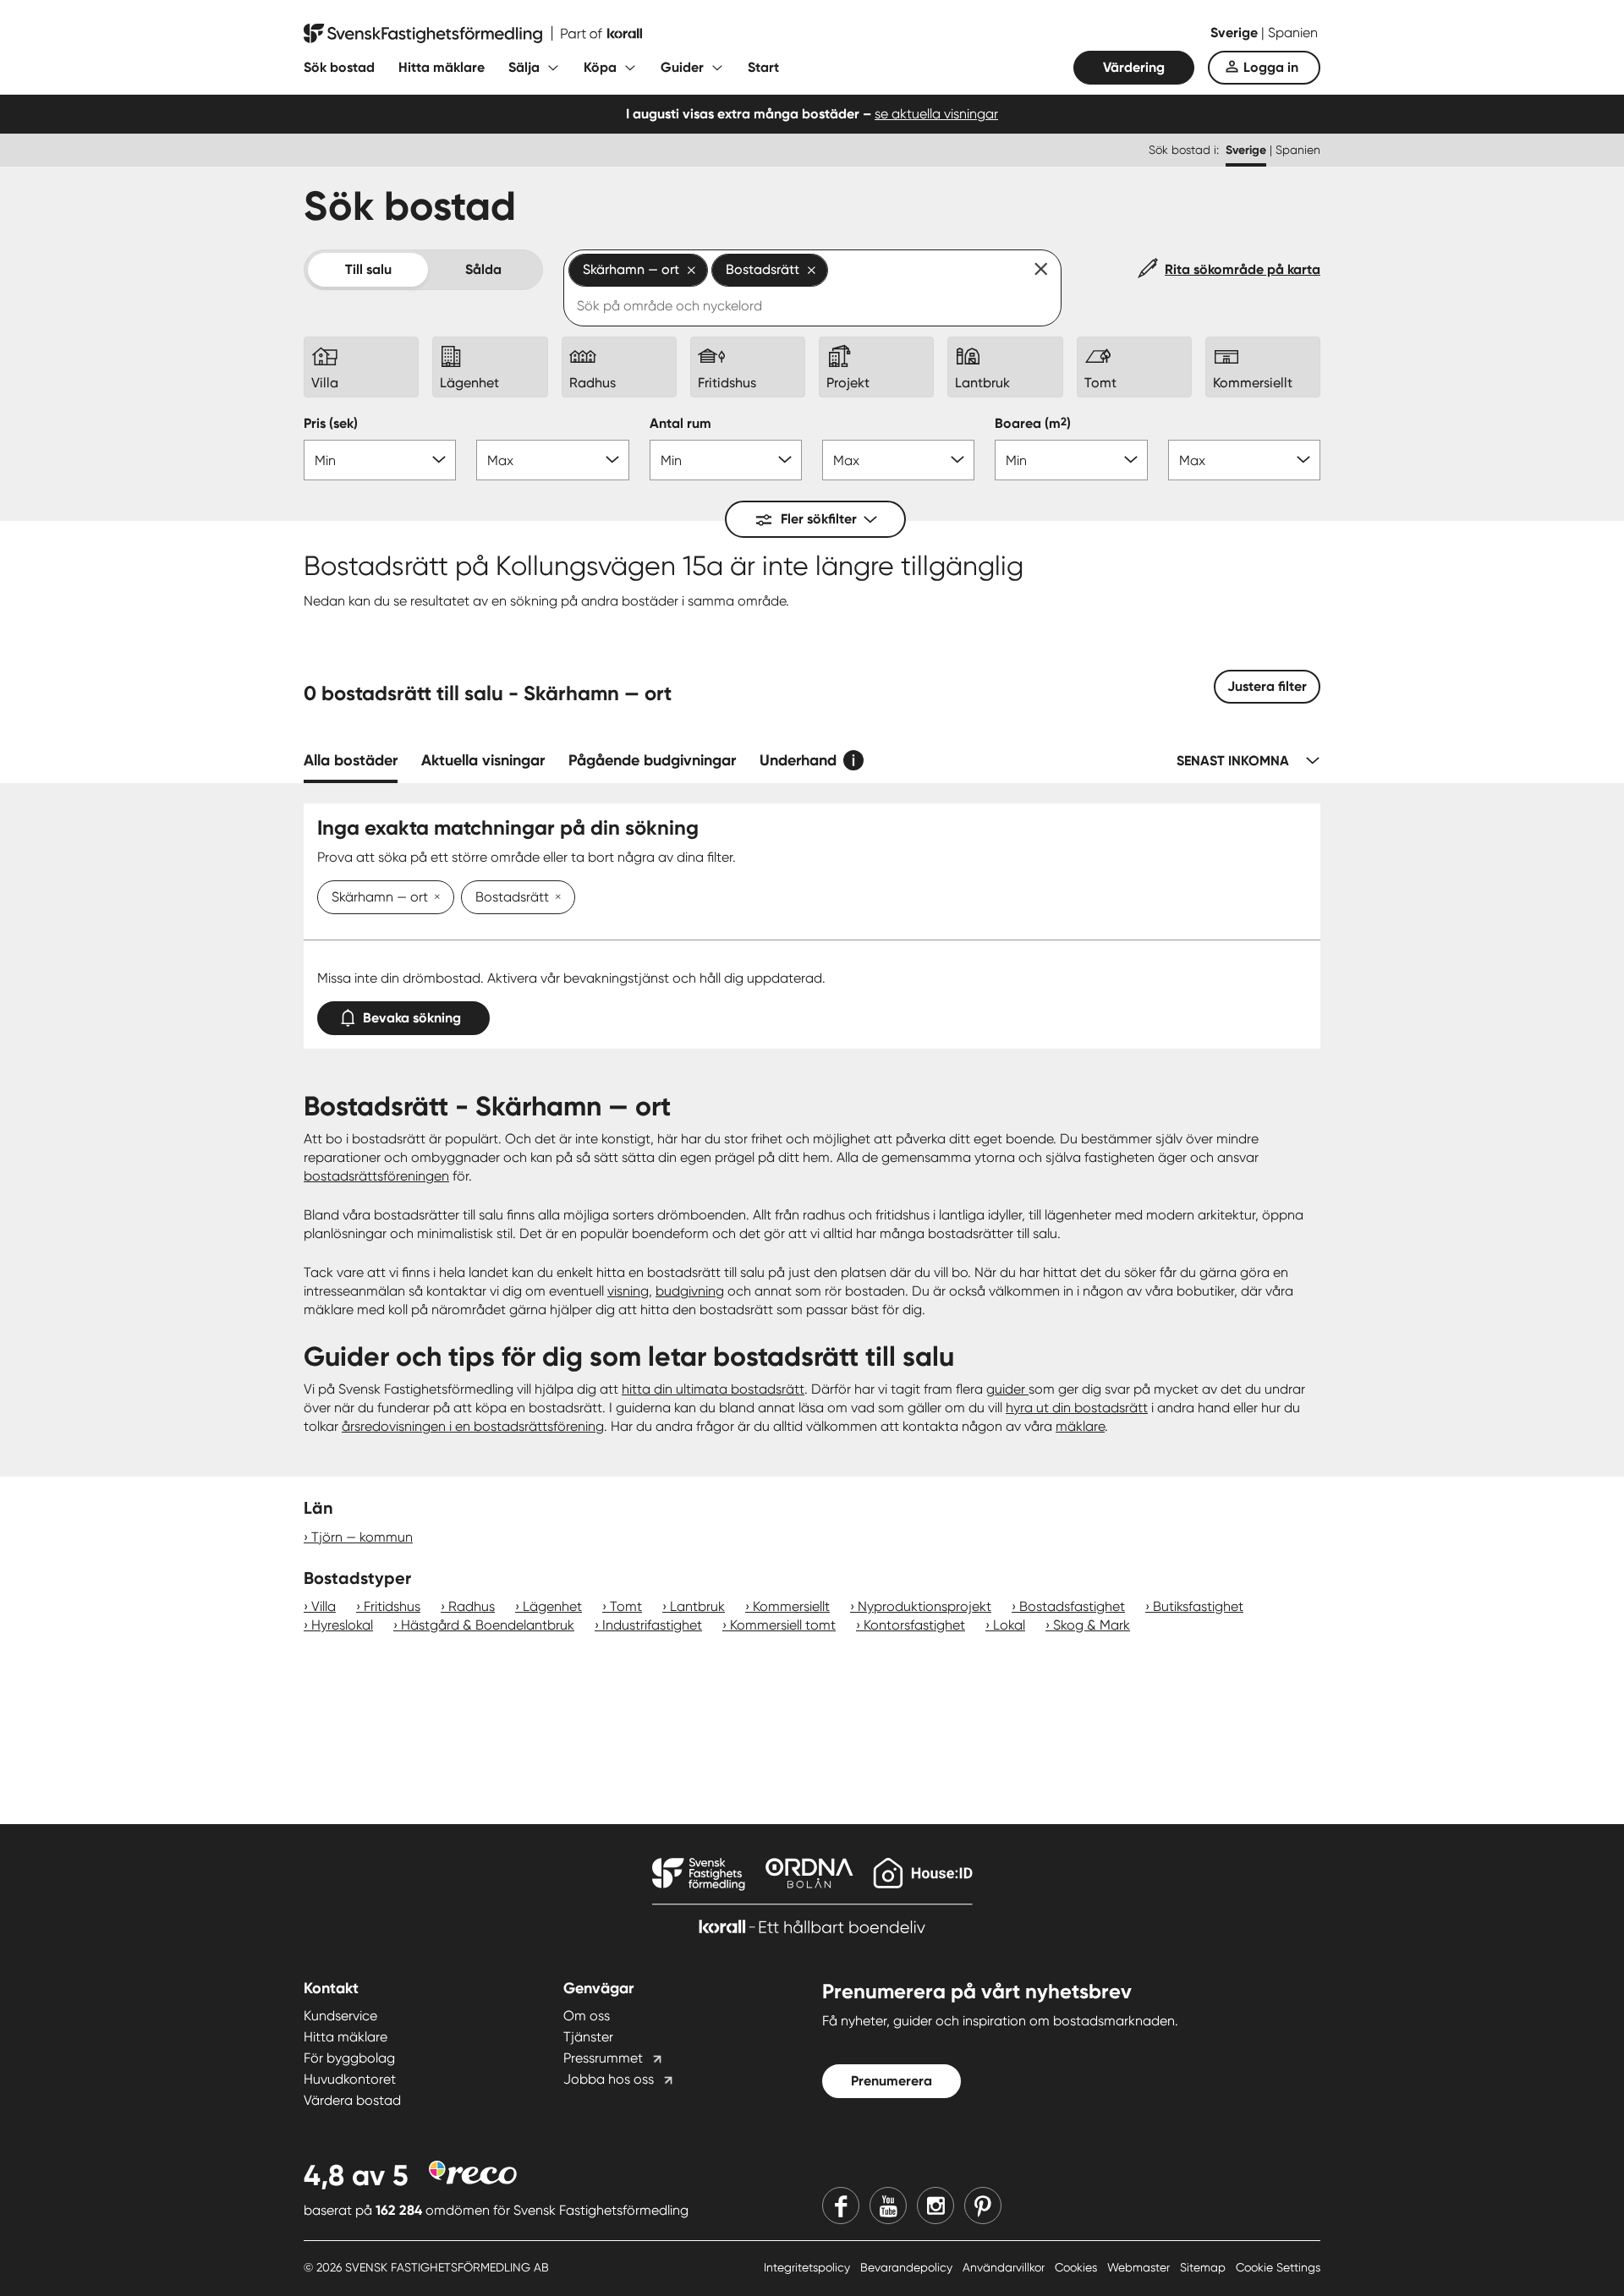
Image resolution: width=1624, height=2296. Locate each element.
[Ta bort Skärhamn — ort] (434, 898)
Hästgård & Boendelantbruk (488, 1625)
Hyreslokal (342, 1625)
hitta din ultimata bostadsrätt (713, 1389)
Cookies (1078, 2267)
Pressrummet (603, 2058)
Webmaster (1140, 2267)
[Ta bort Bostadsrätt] (555, 898)
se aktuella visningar (936, 114)
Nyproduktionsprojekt (924, 1606)
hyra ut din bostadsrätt (1077, 1408)
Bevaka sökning (412, 1018)
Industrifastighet (652, 1625)
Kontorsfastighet (914, 1625)
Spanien (1293, 33)
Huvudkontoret (350, 2079)
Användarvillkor (1005, 2267)
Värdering (1134, 67)
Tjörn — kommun (362, 1537)
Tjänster (588, 2037)
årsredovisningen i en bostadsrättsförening (473, 1426)
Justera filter (1267, 686)
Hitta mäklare (442, 67)
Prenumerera (892, 2081)
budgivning (690, 1291)
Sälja (524, 67)
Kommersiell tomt (783, 1625)
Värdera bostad (352, 2100)
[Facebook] (841, 2206)
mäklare (1080, 1426)
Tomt (626, 1606)
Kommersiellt (791, 1606)
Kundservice (340, 2016)
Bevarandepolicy (908, 2267)
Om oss (587, 2016)
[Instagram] (935, 2206)
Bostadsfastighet (1072, 1606)
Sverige (1236, 33)
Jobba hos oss (609, 2079)
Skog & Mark (1092, 1625)
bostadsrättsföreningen (376, 1176)
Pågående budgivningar (652, 760)
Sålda (483, 269)
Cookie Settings (1278, 2267)
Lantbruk (697, 1606)
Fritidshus (392, 1606)
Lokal (1009, 1625)
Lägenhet (552, 1606)
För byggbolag (349, 2058)
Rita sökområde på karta (1243, 269)
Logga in (1271, 67)
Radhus (472, 1606)
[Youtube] (888, 2206)
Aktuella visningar (483, 760)
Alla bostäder (351, 760)
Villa (324, 1606)
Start (763, 67)
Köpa (600, 67)
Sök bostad (339, 67)
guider (1007, 1389)
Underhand (798, 760)
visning (628, 1291)
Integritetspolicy (809, 2267)
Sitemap (1204, 2267)
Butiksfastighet (1198, 1606)
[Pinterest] (983, 2206)
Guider (682, 67)
